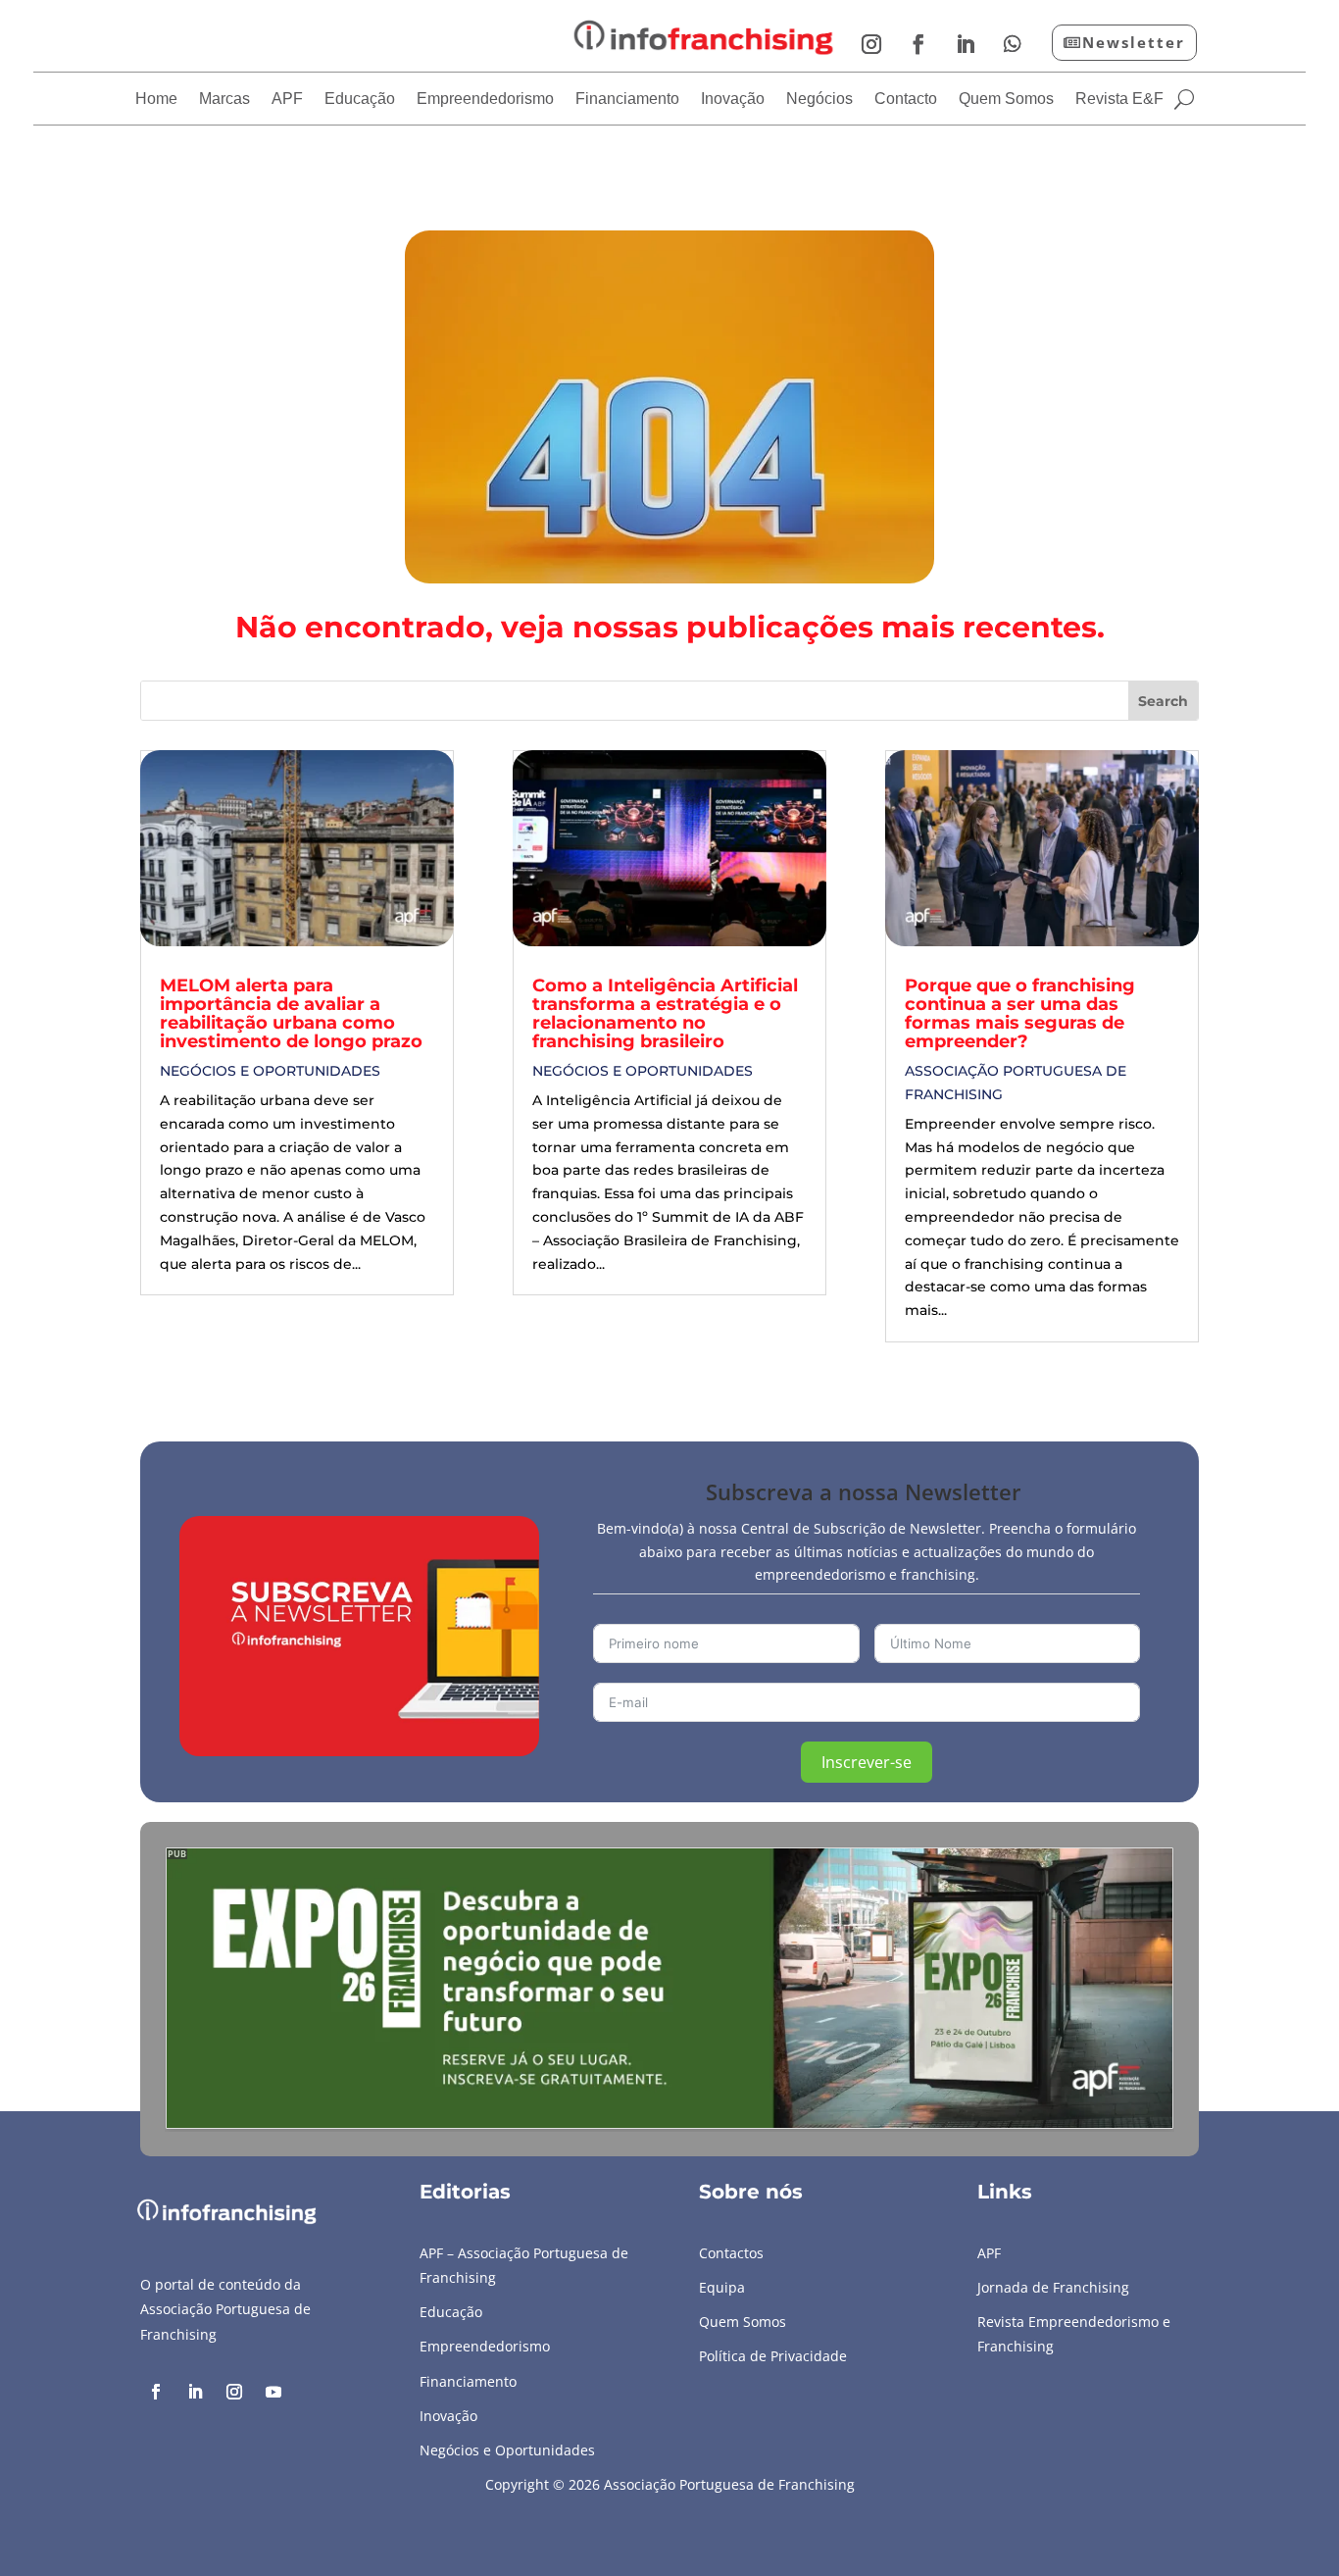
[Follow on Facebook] (918, 44)
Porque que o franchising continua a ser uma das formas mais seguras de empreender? (1020, 1013)
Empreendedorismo (485, 100)
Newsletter (1134, 42)
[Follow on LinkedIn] (966, 44)
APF (287, 100)
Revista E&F (1119, 100)
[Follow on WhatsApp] (1013, 44)
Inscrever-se (867, 1762)
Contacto (906, 100)
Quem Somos (1006, 100)
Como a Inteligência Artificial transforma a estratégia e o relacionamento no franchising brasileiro (665, 1013)
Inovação (733, 100)
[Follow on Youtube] (273, 2392)
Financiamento (627, 100)
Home (156, 100)
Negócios (819, 100)
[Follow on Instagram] (871, 44)
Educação (360, 100)
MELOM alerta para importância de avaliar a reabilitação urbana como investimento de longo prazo (291, 1013)
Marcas (224, 100)
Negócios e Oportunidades (270, 1071)
